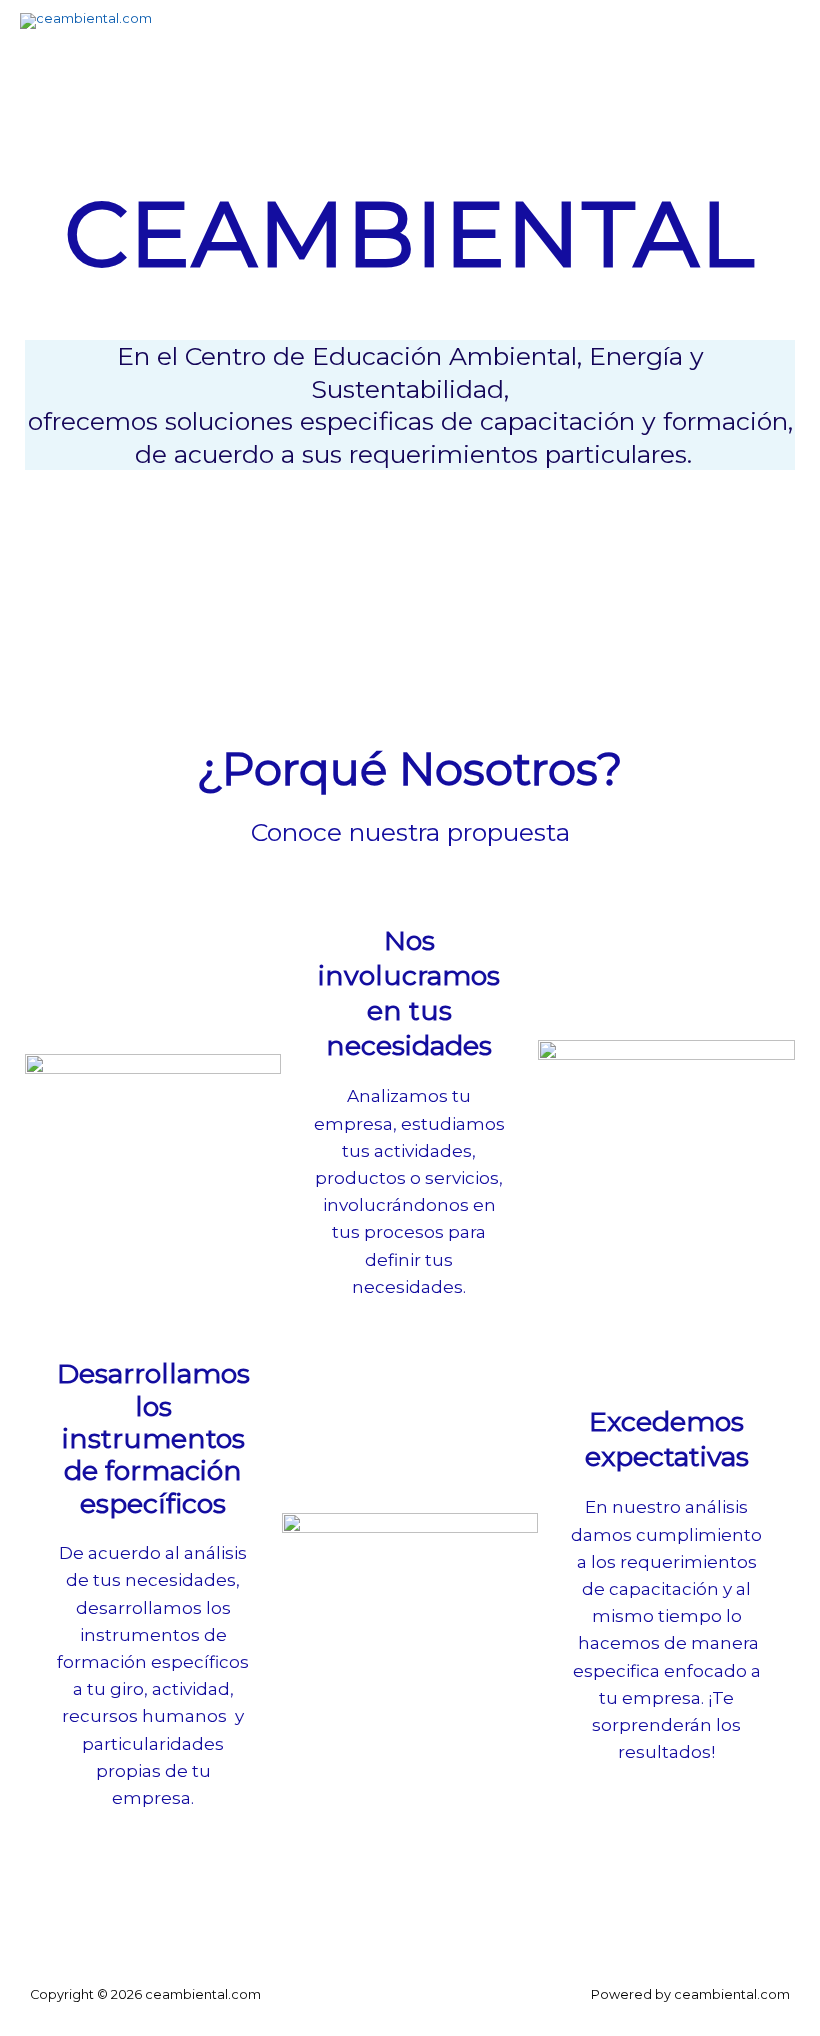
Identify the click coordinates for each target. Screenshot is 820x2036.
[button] (410, 519)
